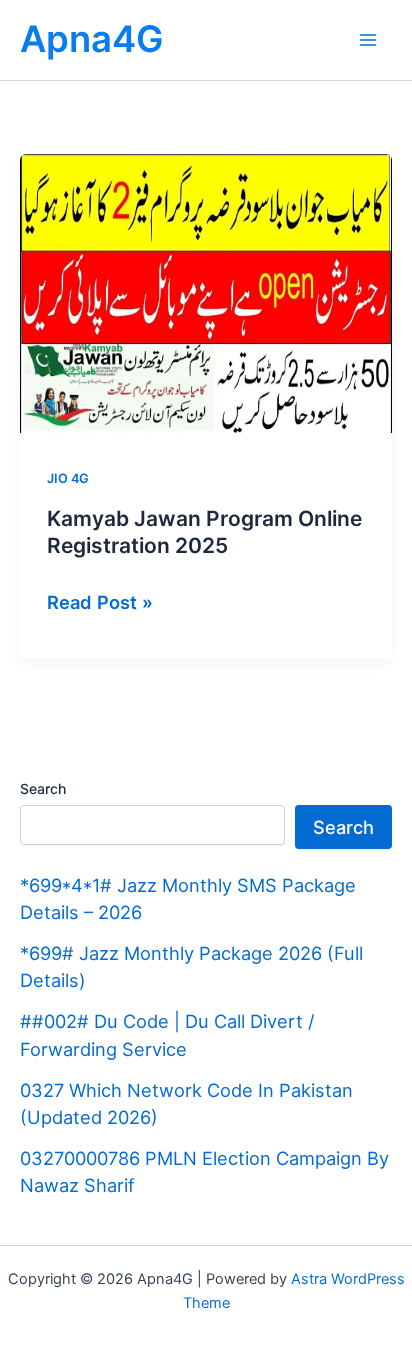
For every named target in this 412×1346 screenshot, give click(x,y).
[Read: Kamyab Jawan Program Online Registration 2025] (206, 292)
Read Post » (100, 603)
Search (43, 788)
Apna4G (92, 39)
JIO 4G (68, 478)
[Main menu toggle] (368, 39)
